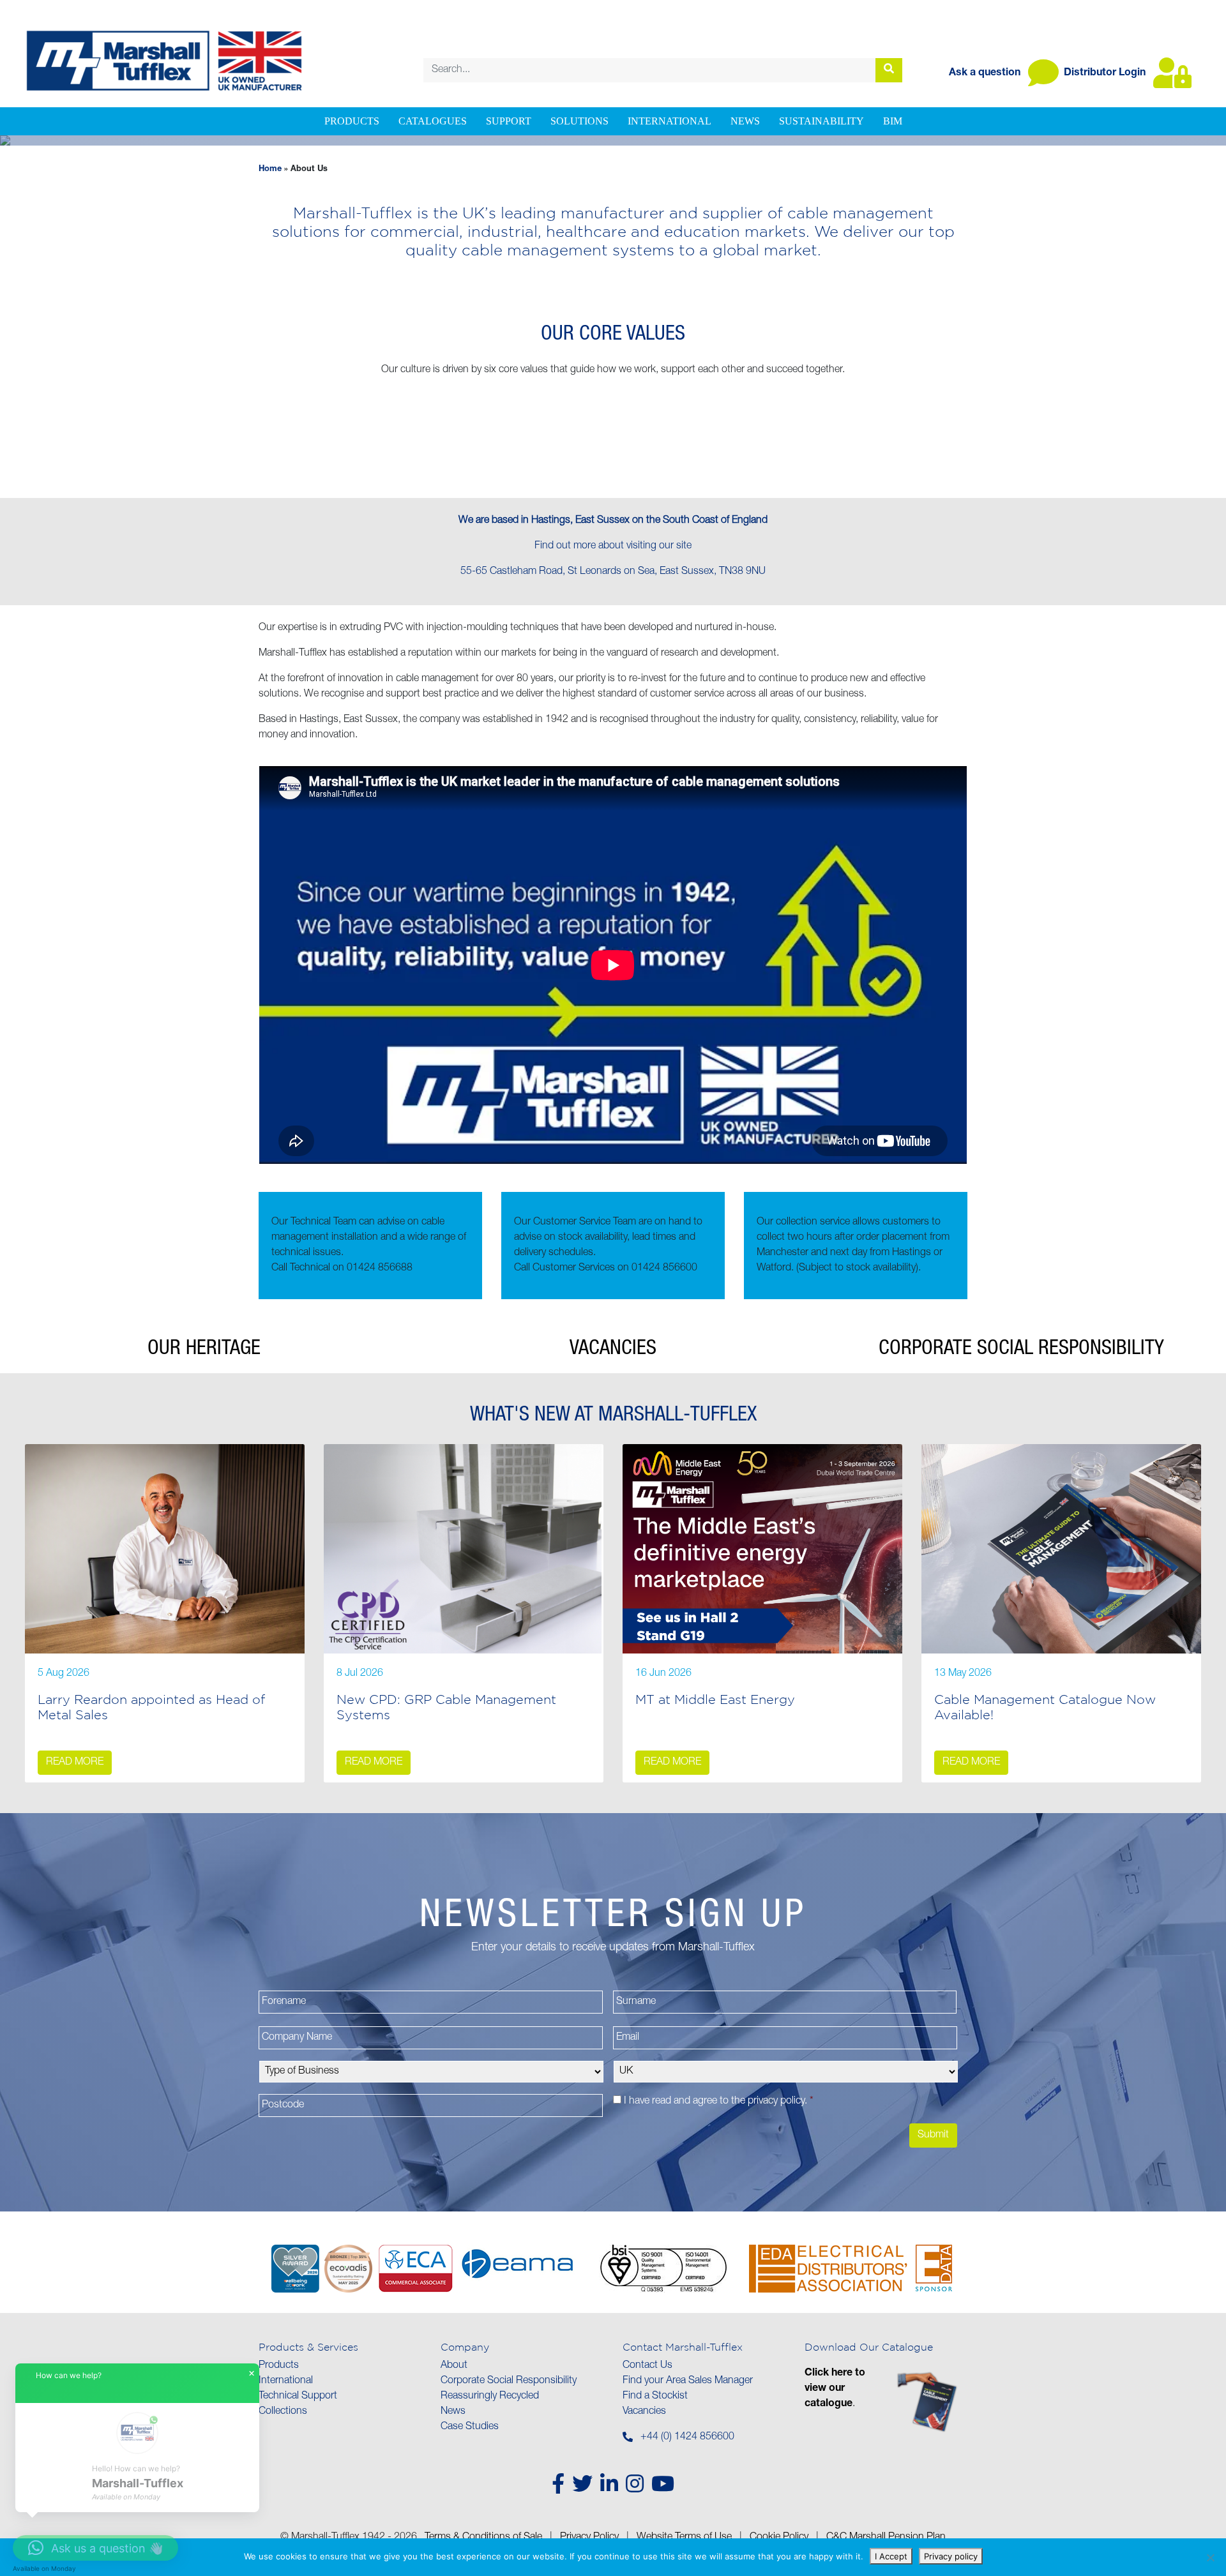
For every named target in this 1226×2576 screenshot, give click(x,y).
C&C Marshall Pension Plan (886, 2538)
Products (352, 121)
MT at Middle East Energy (715, 1699)
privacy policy (776, 2102)
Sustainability (821, 121)
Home (270, 169)
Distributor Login (1106, 73)
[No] (1210, 2557)
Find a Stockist (655, 2397)
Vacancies (644, 2412)
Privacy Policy (589, 2538)
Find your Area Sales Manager (688, 2381)
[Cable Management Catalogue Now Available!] (1061, 1549)
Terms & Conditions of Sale (483, 2538)
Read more (75, 1763)
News (745, 121)
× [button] (252, 2374)
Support (509, 121)
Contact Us (647, 2366)
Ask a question (986, 73)
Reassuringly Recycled (490, 2397)
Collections (283, 2412)
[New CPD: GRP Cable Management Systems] (464, 1549)
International (670, 121)
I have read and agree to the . (719, 2102)
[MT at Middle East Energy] (762, 1549)
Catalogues (433, 121)
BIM (893, 121)
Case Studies (470, 2427)
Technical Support (298, 2397)
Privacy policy (951, 2556)
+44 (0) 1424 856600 (687, 2437)
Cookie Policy (779, 2538)
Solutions (579, 121)
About (454, 2366)
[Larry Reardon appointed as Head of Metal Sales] (165, 1549)
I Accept (891, 2556)
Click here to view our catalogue (835, 2389)
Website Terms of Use (684, 2538)
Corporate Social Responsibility (509, 2381)
